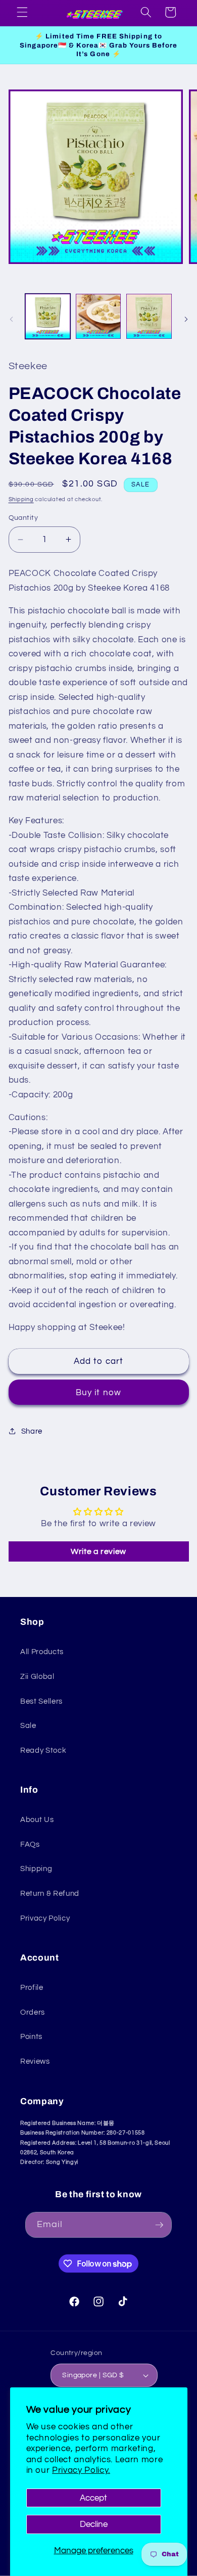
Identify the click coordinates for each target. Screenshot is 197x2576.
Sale (28, 1725)
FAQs (30, 1844)
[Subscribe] (159, 2225)
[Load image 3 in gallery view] (149, 316)
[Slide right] (186, 319)
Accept (93, 2498)
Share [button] (32, 1431)
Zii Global (37, 1676)
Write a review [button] (98, 1551)
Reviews (35, 2061)
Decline (94, 2524)
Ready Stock (43, 1750)
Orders (33, 2012)
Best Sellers (41, 1701)
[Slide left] (11, 319)
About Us (37, 1819)
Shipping (21, 499)
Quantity (23, 518)
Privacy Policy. (81, 2470)
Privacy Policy (45, 1918)
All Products (42, 1652)
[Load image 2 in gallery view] (98, 316)
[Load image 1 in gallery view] (48, 316)
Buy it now (98, 1392)
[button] (22, 12)
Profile (32, 1987)
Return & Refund (50, 1893)
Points (31, 2036)
